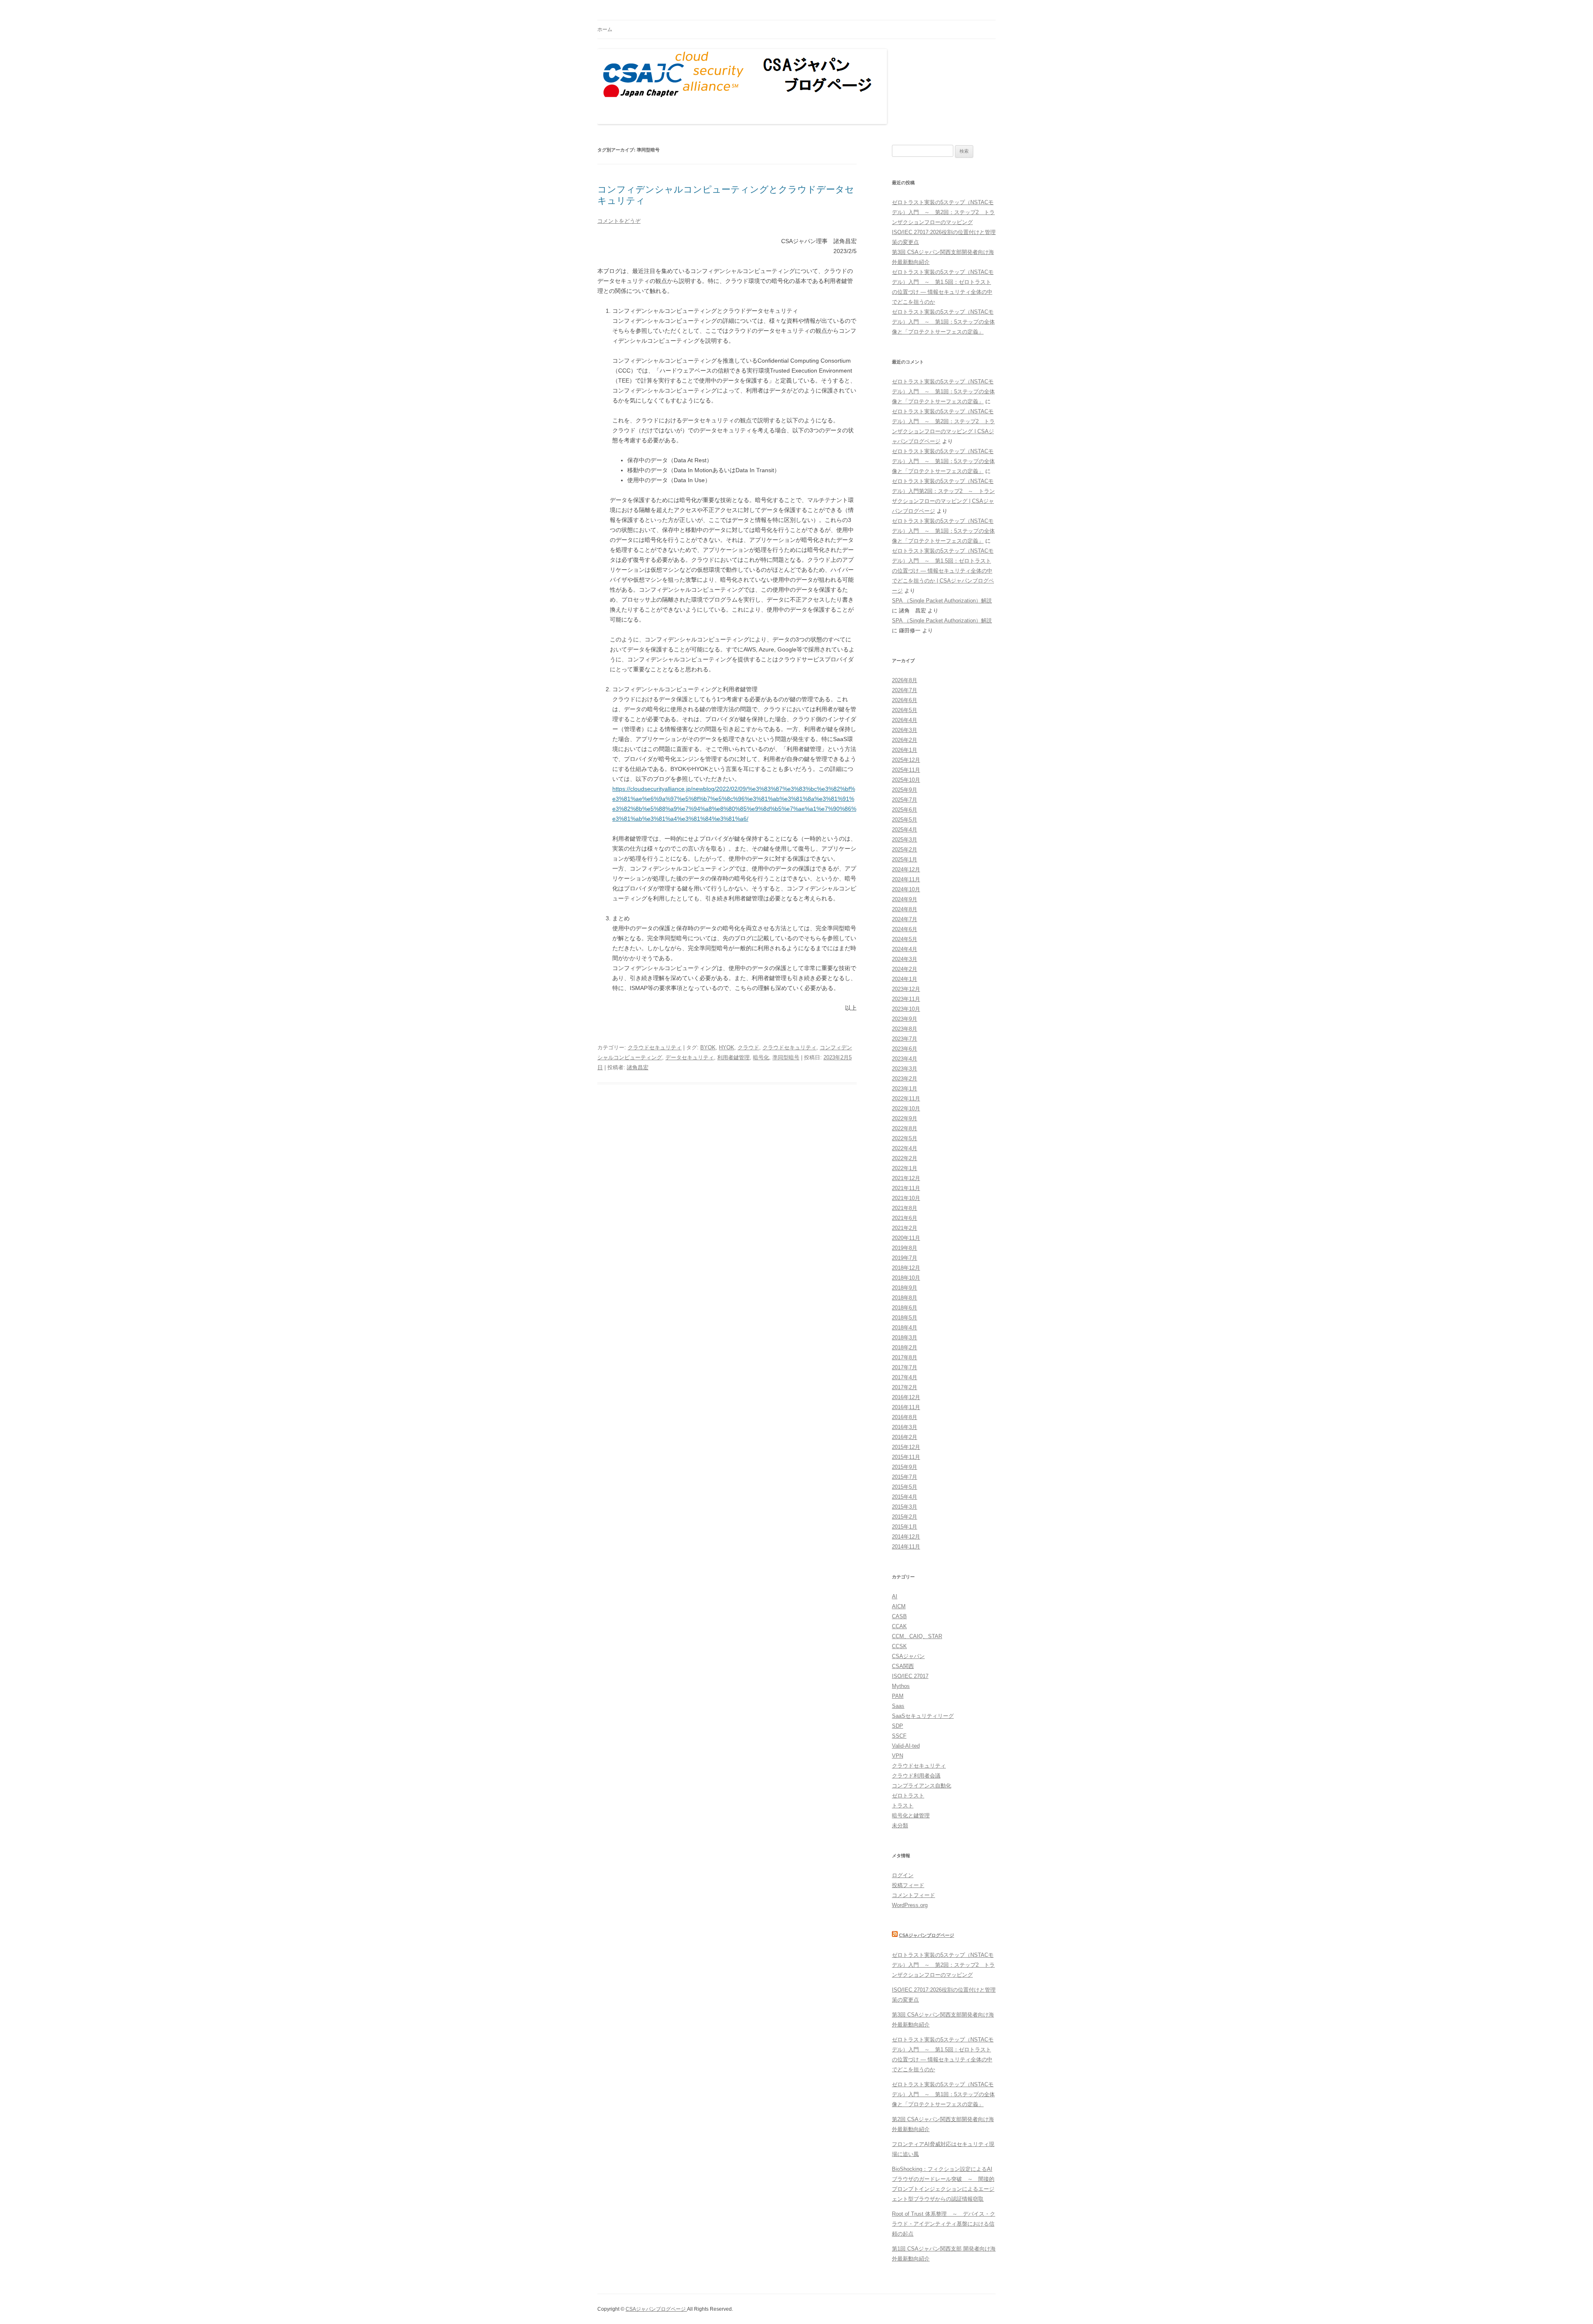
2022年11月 (906, 1099)
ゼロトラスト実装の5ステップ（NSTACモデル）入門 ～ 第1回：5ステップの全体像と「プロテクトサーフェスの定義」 (943, 322)
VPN (898, 1756)
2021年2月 (905, 1228)
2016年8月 (905, 1417)
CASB (899, 1616)
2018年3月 (905, 1338)
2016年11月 (906, 1407)
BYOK (708, 1047)
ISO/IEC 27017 (910, 1676)
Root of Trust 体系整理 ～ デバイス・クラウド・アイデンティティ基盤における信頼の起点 (944, 2224)
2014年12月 (906, 1537)
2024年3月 (905, 959)
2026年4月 (905, 720)
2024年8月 (905, 909)
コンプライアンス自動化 (922, 1786)
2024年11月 (906, 879)
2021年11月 (906, 1188)
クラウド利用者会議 (916, 1776)
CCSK (899, 1646)
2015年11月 (906, 1457)
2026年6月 (905, 700)
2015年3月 (905, 1507)
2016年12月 (906, 1397)
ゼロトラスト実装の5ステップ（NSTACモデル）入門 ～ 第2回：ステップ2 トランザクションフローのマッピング (943, 212)
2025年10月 (906, 780)
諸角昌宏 (638, 1067)
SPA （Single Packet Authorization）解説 (942, 601)
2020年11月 (906, 1238)
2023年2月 (905, 1079)
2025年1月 (905, 860)
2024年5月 (905, 939)
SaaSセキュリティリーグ (923, 1716)
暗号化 (761, 1057)
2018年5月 (905, 1318)
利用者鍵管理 (733, 1057)
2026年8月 (905, 680)
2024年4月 (905, 949)
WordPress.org (910, 1905)
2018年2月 (905, 1347)
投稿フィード (908, 1885)
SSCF (899, 1736)
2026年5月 (905, 710)
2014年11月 (906, 1547)
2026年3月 (905, 730)
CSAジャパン (908, 1656)
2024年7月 (905, 919)
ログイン (903, 1875)
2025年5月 (905, 820)
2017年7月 (905, 1367)
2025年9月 (905, 790)
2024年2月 (905, 969)
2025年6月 (905, 810)
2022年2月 (905, 1158)
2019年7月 (905, 1258)
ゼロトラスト (908, 1796)
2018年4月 (905, 1328)
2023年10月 (906, 1009)
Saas (898, 1706)
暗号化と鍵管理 (911, 1816)
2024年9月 (905, 899)
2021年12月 (906, 1178)
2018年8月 (905, 1298)
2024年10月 (906, 889)
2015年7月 (905, 1477)
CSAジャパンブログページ (927, 1935)
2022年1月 (905, 1168)
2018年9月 (905, 1288)
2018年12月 (906, 1268)
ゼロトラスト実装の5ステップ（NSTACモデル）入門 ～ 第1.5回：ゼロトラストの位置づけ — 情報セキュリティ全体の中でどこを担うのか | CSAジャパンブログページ (943, 571)
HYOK (727, 1047)
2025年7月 (905, 800)
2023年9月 (905, 1019)
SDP (898, 1726)
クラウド (748, 1047)
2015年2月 (905, 1517)
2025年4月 (905, 830)
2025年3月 (905, 840)
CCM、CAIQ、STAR (917, 1636)
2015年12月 (906, 1447)
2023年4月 (905, 1059)
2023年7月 (905, 1039)
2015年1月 (905, 1527)
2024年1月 (905, 979)
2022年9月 (905, 1118)
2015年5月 (905, 1487)
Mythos (901, 1686)
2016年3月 (905, 1427)
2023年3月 (905, 1069)
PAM (898, 1696)
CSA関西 (903, 1666)
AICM (899, 1606)
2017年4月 (905, 1377)
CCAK (899, 1626)
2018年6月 (905, 1308)
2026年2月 (905, 740)
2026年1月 (905, 750)
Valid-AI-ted (906, 1746)
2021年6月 (905, 1218)
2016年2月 (905, 1437)
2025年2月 (905, 850)
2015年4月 (905, 1497)
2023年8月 (905, 1029)
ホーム (605, 29)
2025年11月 (906, 770)
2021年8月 (905, 1208)
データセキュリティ (690, 1057)
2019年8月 (905, 1248)
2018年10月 (906, 1278)
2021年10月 (906, 1198)
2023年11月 (906, 999)
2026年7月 (905, 690)
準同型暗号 (786, 1057)
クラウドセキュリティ (655, 1047)
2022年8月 (905, 1128)
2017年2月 (905, 1387)
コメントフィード (913, 1895)
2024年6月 (905, 929)
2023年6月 (905, 1049)
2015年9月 (905, 1467)
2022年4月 (905, 1148)
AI (895, 1596)
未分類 (900, 1825)
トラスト (903, 1806)
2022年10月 (906, 1108)
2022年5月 (905, 1138)
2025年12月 (906, 760)
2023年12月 (906, 989)
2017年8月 (905, 1357)
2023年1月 (905, 1089)
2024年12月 (906, 869)
